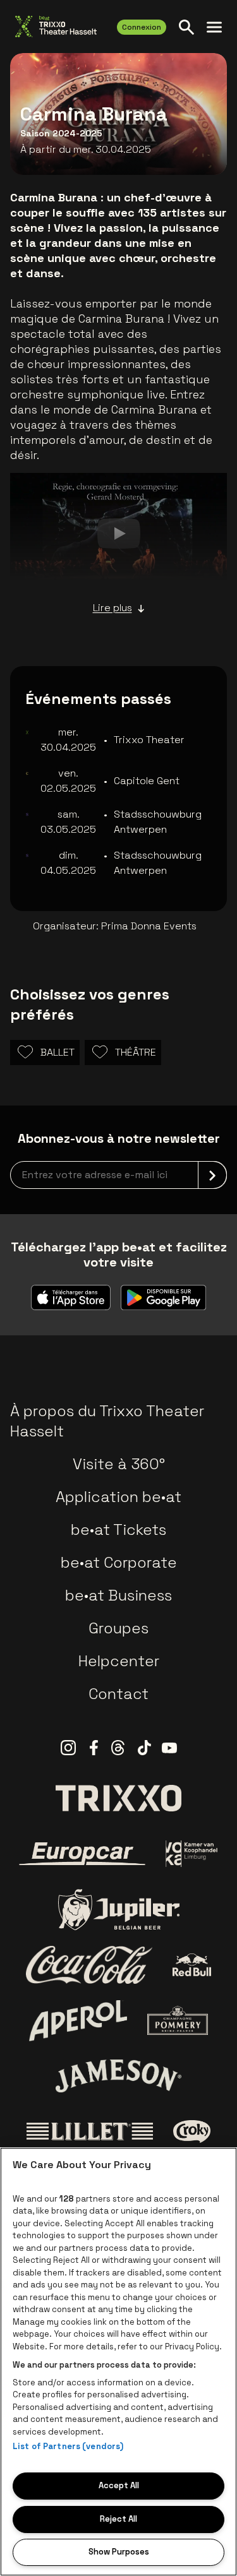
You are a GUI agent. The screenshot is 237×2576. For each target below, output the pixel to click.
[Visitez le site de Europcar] (82, 1854)
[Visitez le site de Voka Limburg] (192, 1854)
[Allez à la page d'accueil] (56, 27)
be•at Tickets (118, 1529)
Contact (118, 1694)
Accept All (119, 2485)
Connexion (142, 27)
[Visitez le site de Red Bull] (192, 1965)
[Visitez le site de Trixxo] (119, 1798)
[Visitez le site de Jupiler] (119, 1910)
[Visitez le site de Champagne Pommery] (178, 2020)
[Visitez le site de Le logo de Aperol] (78, 2021)
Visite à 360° (119, 1464)
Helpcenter (119, 1661)
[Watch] (119, 534)
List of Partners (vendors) (68, 2446)
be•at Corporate (119, 1562)
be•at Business (118, 1595)
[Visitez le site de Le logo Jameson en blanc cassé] (119, 2076)
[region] (118, 2362)
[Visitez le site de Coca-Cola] (89, 1965)
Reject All (118, 2519)
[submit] (212, 1175)
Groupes (118, 1628)
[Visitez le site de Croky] (192, 2132)
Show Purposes (119, 2552)
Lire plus (112, 608)
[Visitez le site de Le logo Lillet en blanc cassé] (90, 2132)
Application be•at (118, 1497)
